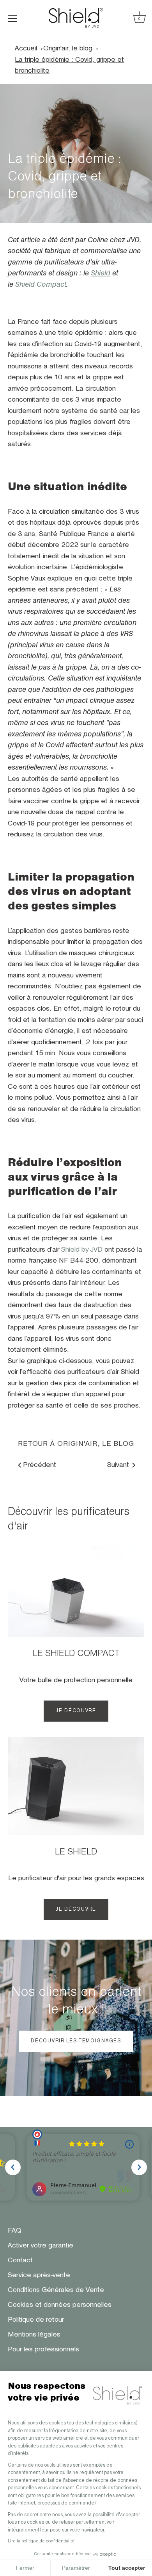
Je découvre (76, 1711)
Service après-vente (39, 2275)
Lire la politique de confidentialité (41, 2541)
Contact (20, 2260)
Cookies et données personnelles (60, 2305)
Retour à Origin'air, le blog (76, 1444)
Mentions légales (34, 2335)
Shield (101, 273)
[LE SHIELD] (76, 1786)
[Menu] (12, 18)
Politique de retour (36, 2320)
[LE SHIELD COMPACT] (76, 1591)
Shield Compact (41, 285)
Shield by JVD (82, 1250)
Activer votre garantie (41, 2246)
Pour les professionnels (43, 2349)
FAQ (15, 2231)
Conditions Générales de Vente (56, 2290)
